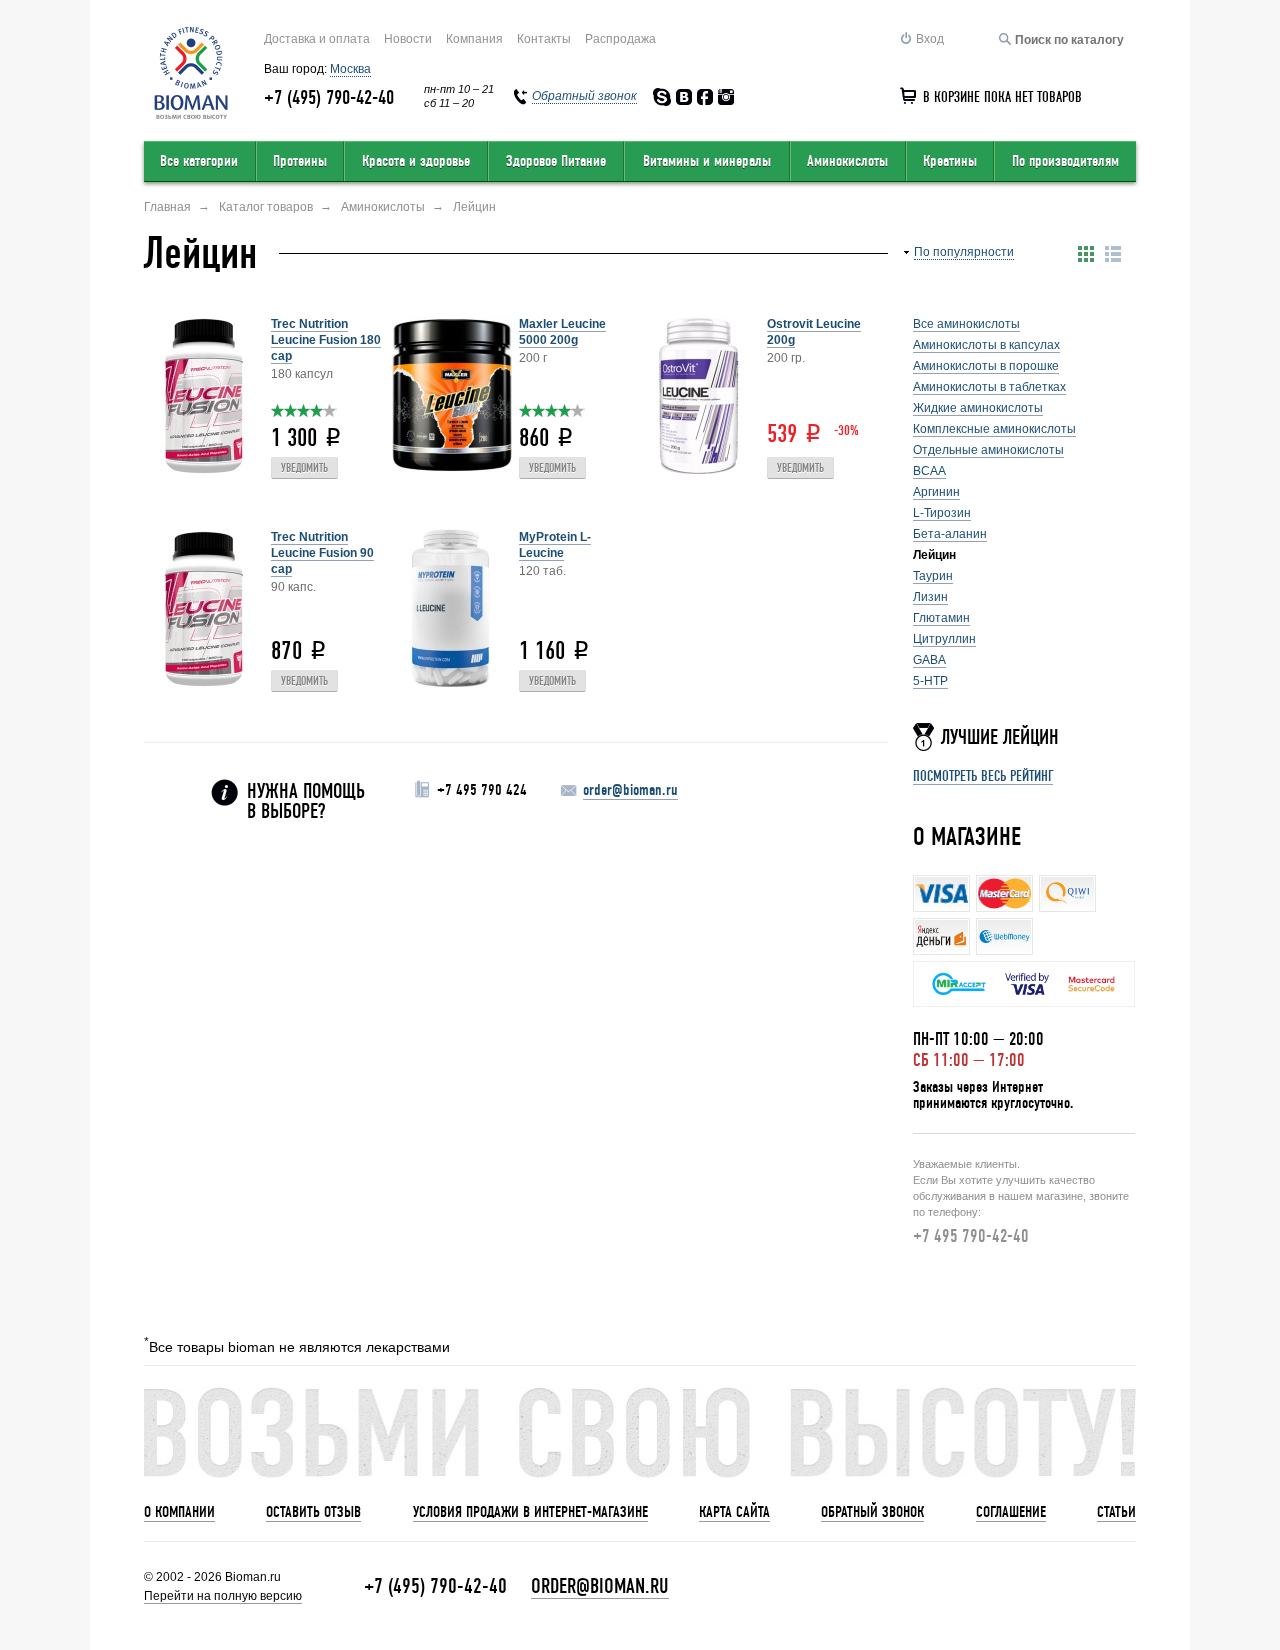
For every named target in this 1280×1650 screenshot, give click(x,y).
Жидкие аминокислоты (978, 408)
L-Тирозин (942, 513)
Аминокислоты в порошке (986, 366)
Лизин (930, 597)
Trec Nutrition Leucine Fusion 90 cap (322, 553)
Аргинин (936, 492)
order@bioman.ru (630, 790)
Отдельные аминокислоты (988, 450)
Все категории (199, 161)
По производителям (1065, 161)
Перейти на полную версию (223, 1596)
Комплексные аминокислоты (994, 429)
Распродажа (620, 39)
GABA (929, 660)
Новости (408, 39)
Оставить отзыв (313, 1512)
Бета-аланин (950, 534)
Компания (474, 39)
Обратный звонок (872, 1512)
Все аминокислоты (966, 324)
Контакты (544, 39)
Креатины (950, 161)
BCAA (929, 471)
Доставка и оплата (317, 39)
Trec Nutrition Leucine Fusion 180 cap (326, 340)
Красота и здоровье (416, 161)
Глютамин (941, 618)
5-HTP (930, 681)
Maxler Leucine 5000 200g (562, 332)
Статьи (1116, 1512)
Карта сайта (734, 1512)
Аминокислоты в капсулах (986, 345)
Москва (350, 69)
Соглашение (1011, 1512)
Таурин (933, 576)
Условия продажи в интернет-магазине (530, 1512)
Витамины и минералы (707, 161)
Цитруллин (944, 639)
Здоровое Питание (556, 161)
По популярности (964, 252)
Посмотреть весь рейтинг (983, 776)
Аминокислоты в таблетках (989, 387)
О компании (179, 1512)
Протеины (300, 161)
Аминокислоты (847, 161)
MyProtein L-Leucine (555, 545)
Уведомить (304, 468)
